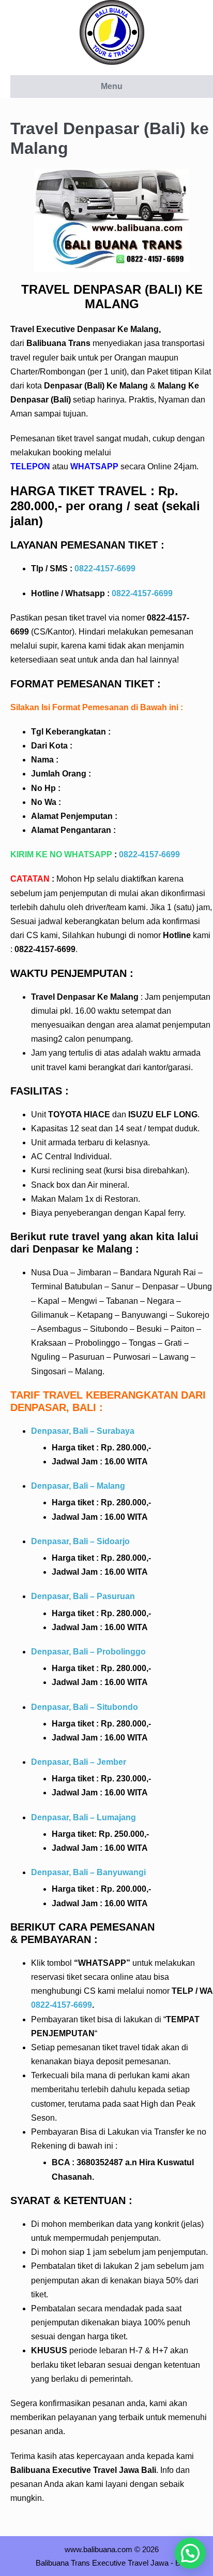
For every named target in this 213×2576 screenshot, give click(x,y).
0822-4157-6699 (105, 569)
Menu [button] (112, 86)
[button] (190, 2553)
